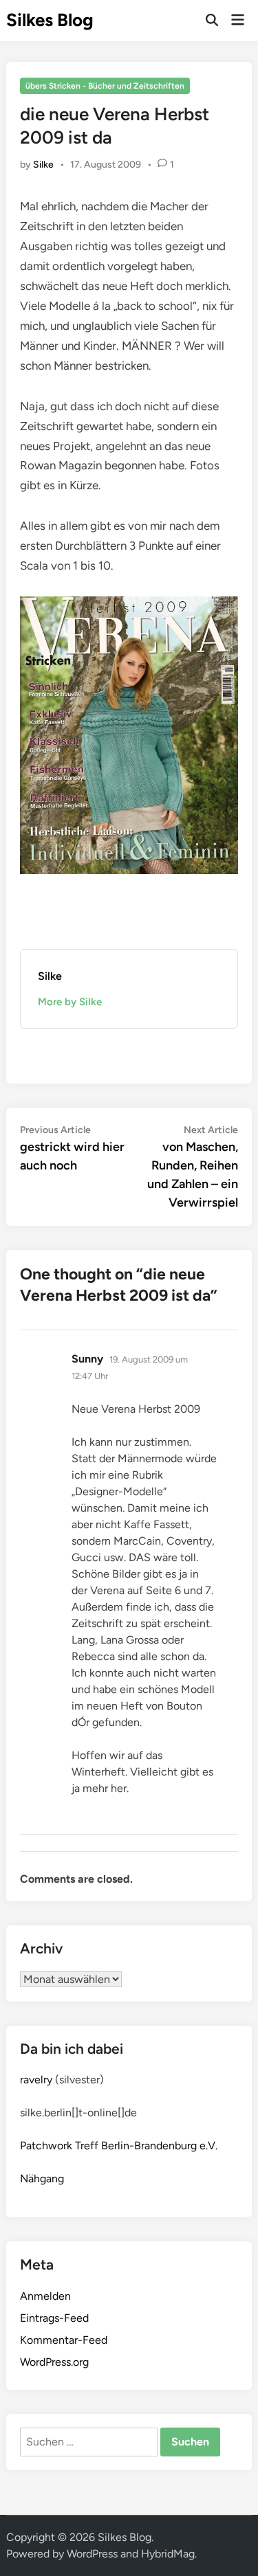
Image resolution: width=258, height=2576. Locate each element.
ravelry (36, 2080)
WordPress (92, 2554)
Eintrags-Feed (54, 2318)
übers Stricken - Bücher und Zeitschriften (105, 86)
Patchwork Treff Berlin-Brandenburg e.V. (119, 2146)
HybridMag (168, 2554)
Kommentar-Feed (64, 2340)
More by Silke (70, 1002)
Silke (43, 165)
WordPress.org (54, 2362)
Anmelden (45, 2296)
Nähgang (42, 2179)
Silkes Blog (50, 20)
